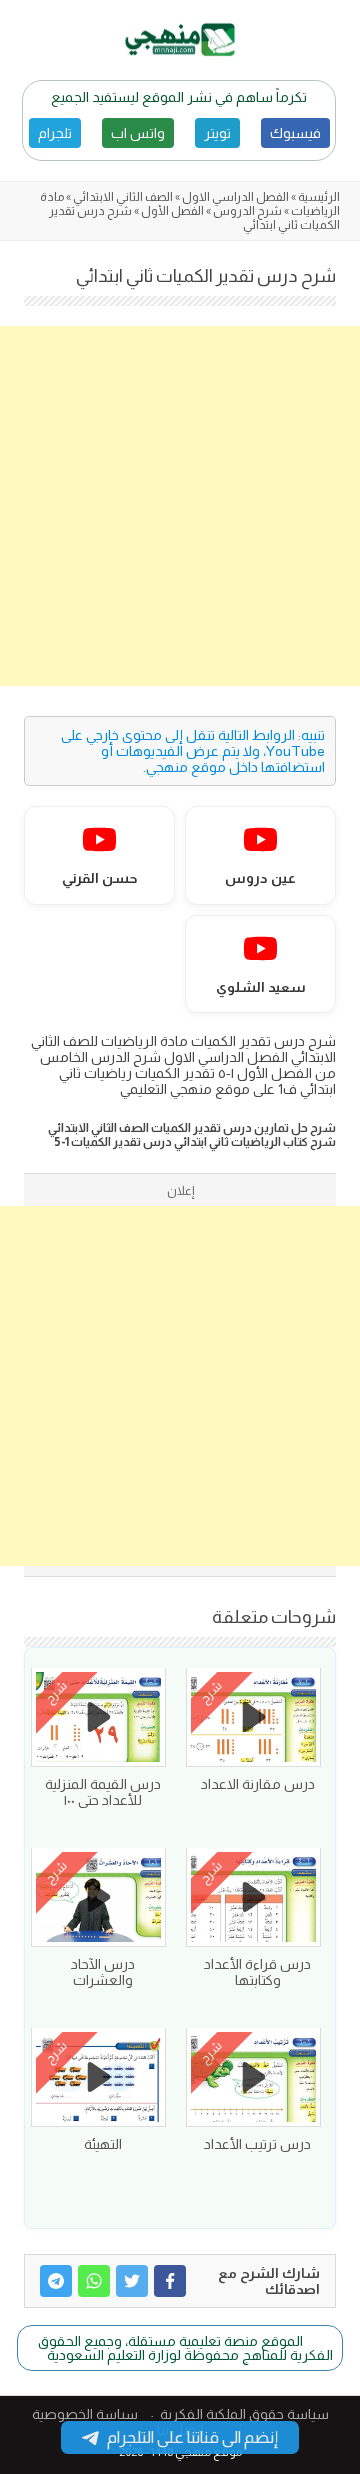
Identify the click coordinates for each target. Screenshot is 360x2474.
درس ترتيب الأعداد (257, 2144)
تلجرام (55, 133)
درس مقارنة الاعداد (258, 1784)
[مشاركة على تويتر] (132, 2281)
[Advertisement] (180, 506)
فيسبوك (295, 133)
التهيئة (103, 2144)
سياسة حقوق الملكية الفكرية (244, 2414)
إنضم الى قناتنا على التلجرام (192, 2437)
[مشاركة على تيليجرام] (56, 2281)
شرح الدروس (247, 211)
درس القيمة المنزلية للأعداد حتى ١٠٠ (103, 1792)
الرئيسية (319, 197)
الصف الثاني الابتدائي (123, 197)
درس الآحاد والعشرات (103, 1972)
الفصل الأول (172, 211)
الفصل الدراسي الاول (235, 197)
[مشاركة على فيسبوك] (170, 2281)
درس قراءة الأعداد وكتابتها (257, 1972)
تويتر (217, 133)
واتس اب (138, 133)
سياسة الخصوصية (85, 2414)
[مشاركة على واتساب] (94, 2281)
